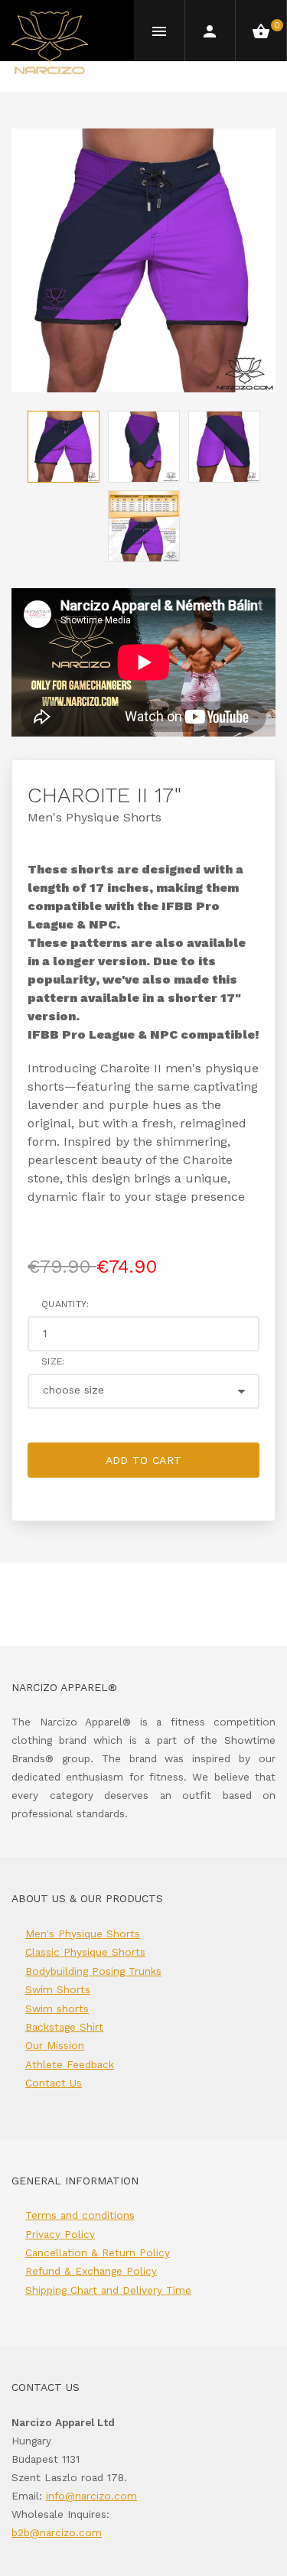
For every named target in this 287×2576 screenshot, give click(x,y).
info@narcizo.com (91, 2496)
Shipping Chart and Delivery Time (108, 2290)
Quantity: (65, 1304)
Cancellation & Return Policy (98, 2252)
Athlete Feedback (70, 2064)
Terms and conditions (80, 2215)
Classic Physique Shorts (85, 1952)
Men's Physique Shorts (95, 817)
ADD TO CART (144, 1460)
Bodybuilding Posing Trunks (93, 1971)
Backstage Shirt (64, 2027)
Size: (53, 1361)
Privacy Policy (60, 2234)
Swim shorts (57, 2008)
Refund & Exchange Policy (91, 2271)
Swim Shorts (58, 1989)
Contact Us (54, 2083)
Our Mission (55, 2045)
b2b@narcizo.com (57, 2532)
